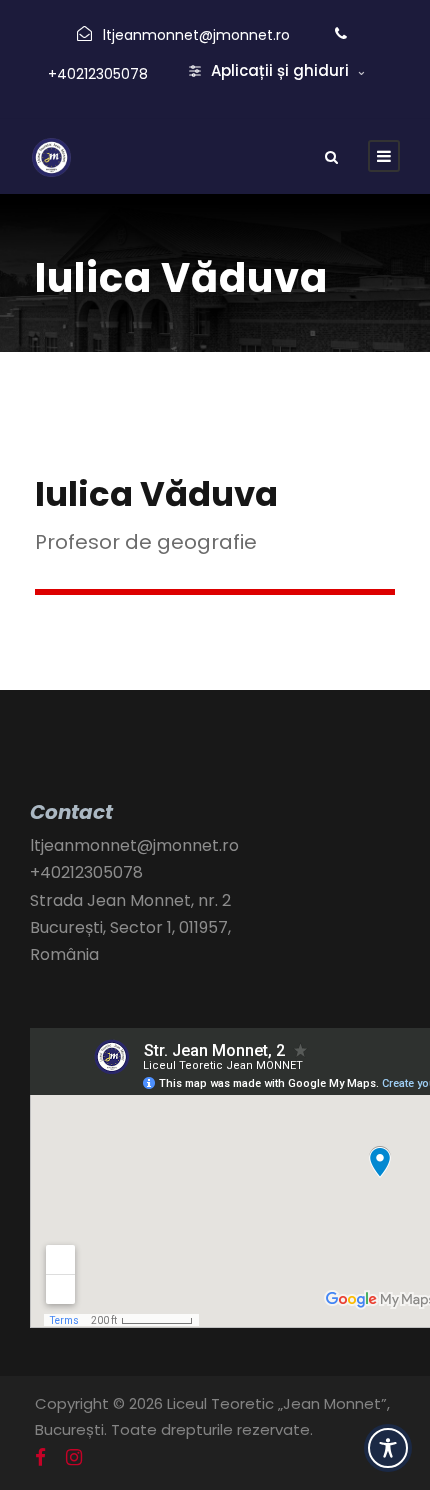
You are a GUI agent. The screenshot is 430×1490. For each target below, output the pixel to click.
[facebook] (40, 1458)
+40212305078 (98, 74)
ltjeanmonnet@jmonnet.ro (196, 35)
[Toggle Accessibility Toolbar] (388, 1448)
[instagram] (74, 1458)
